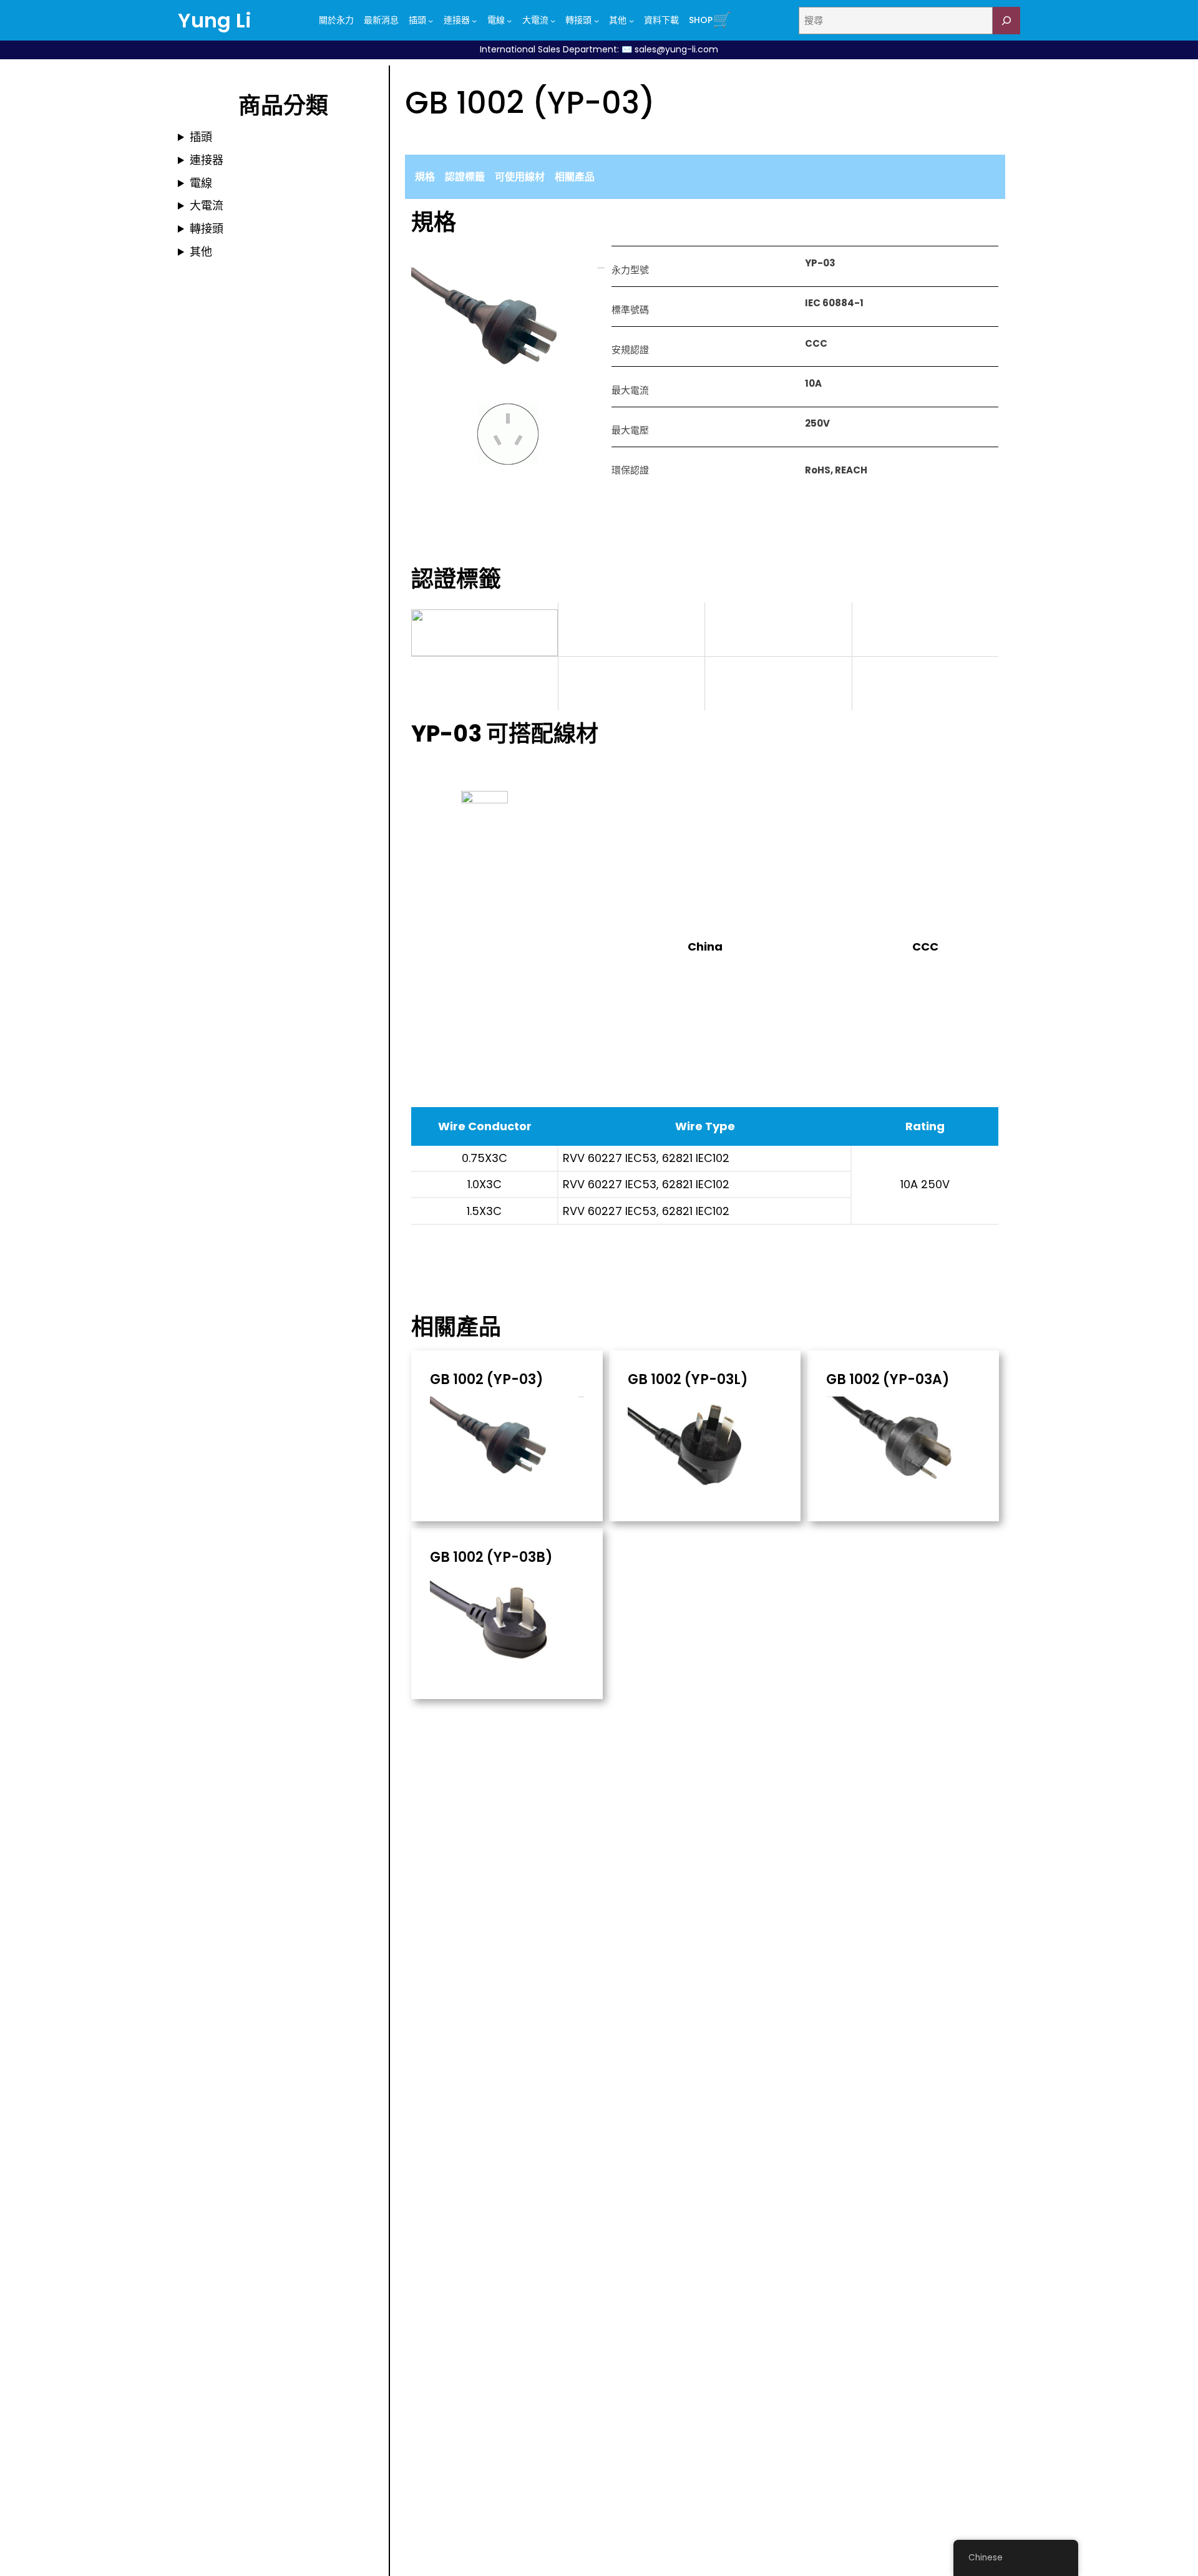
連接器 (207, 160)
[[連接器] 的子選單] (474, 21)
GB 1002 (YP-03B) (491, 1557)
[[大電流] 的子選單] (553, 21)
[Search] (1006, 21)
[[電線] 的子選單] (509, 21)
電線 (201, 183)
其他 (201, 252)
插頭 (201, 137)
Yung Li (215, 20)
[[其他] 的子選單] (631, 21)
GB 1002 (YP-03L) (688, 1380)
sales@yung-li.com (676, 49)
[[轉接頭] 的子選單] (597, 21)
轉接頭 (207, 229)
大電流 (207, 206)
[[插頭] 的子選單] (431, 21)
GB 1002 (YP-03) (487, 1380)
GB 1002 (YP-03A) (888, 1380)
